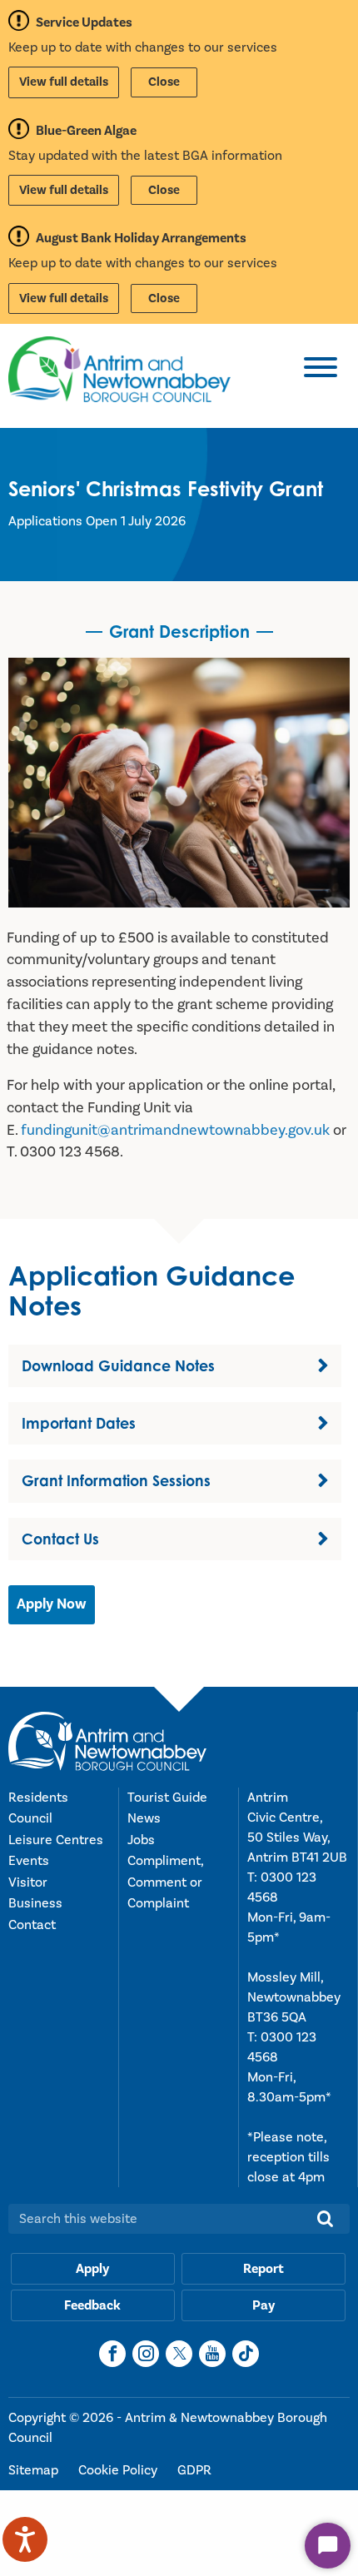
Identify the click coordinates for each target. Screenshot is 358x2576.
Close (164, 82)
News (144, 1818)
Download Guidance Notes (118, 1365)
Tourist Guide (167, 1798)
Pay (264, 2305)
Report (264, 2269)
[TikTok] (246, 2354)
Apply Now (52, 1604)
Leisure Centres (56, 1840)
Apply (92, 2269)
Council (30, 1818)
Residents (38, 1798)
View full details (64, 82)
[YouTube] (212, 2354)
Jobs (141, 1840)
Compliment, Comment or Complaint (165, 1882)
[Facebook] (112, 2354)
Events (29, 1861)
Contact (32, 1925)
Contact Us (60, 1539)
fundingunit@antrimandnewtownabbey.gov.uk (175, 1130)
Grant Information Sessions (116, 1480)
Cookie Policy (119, 2470)
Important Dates (79, 1423)
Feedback (92, 2305)
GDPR (194, 2470)
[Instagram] (146, 2354)
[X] (179, 2354)
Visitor (28, 1882)
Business (35, 1903)
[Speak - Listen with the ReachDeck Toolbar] (25, 2539)
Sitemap (35, 2470)
